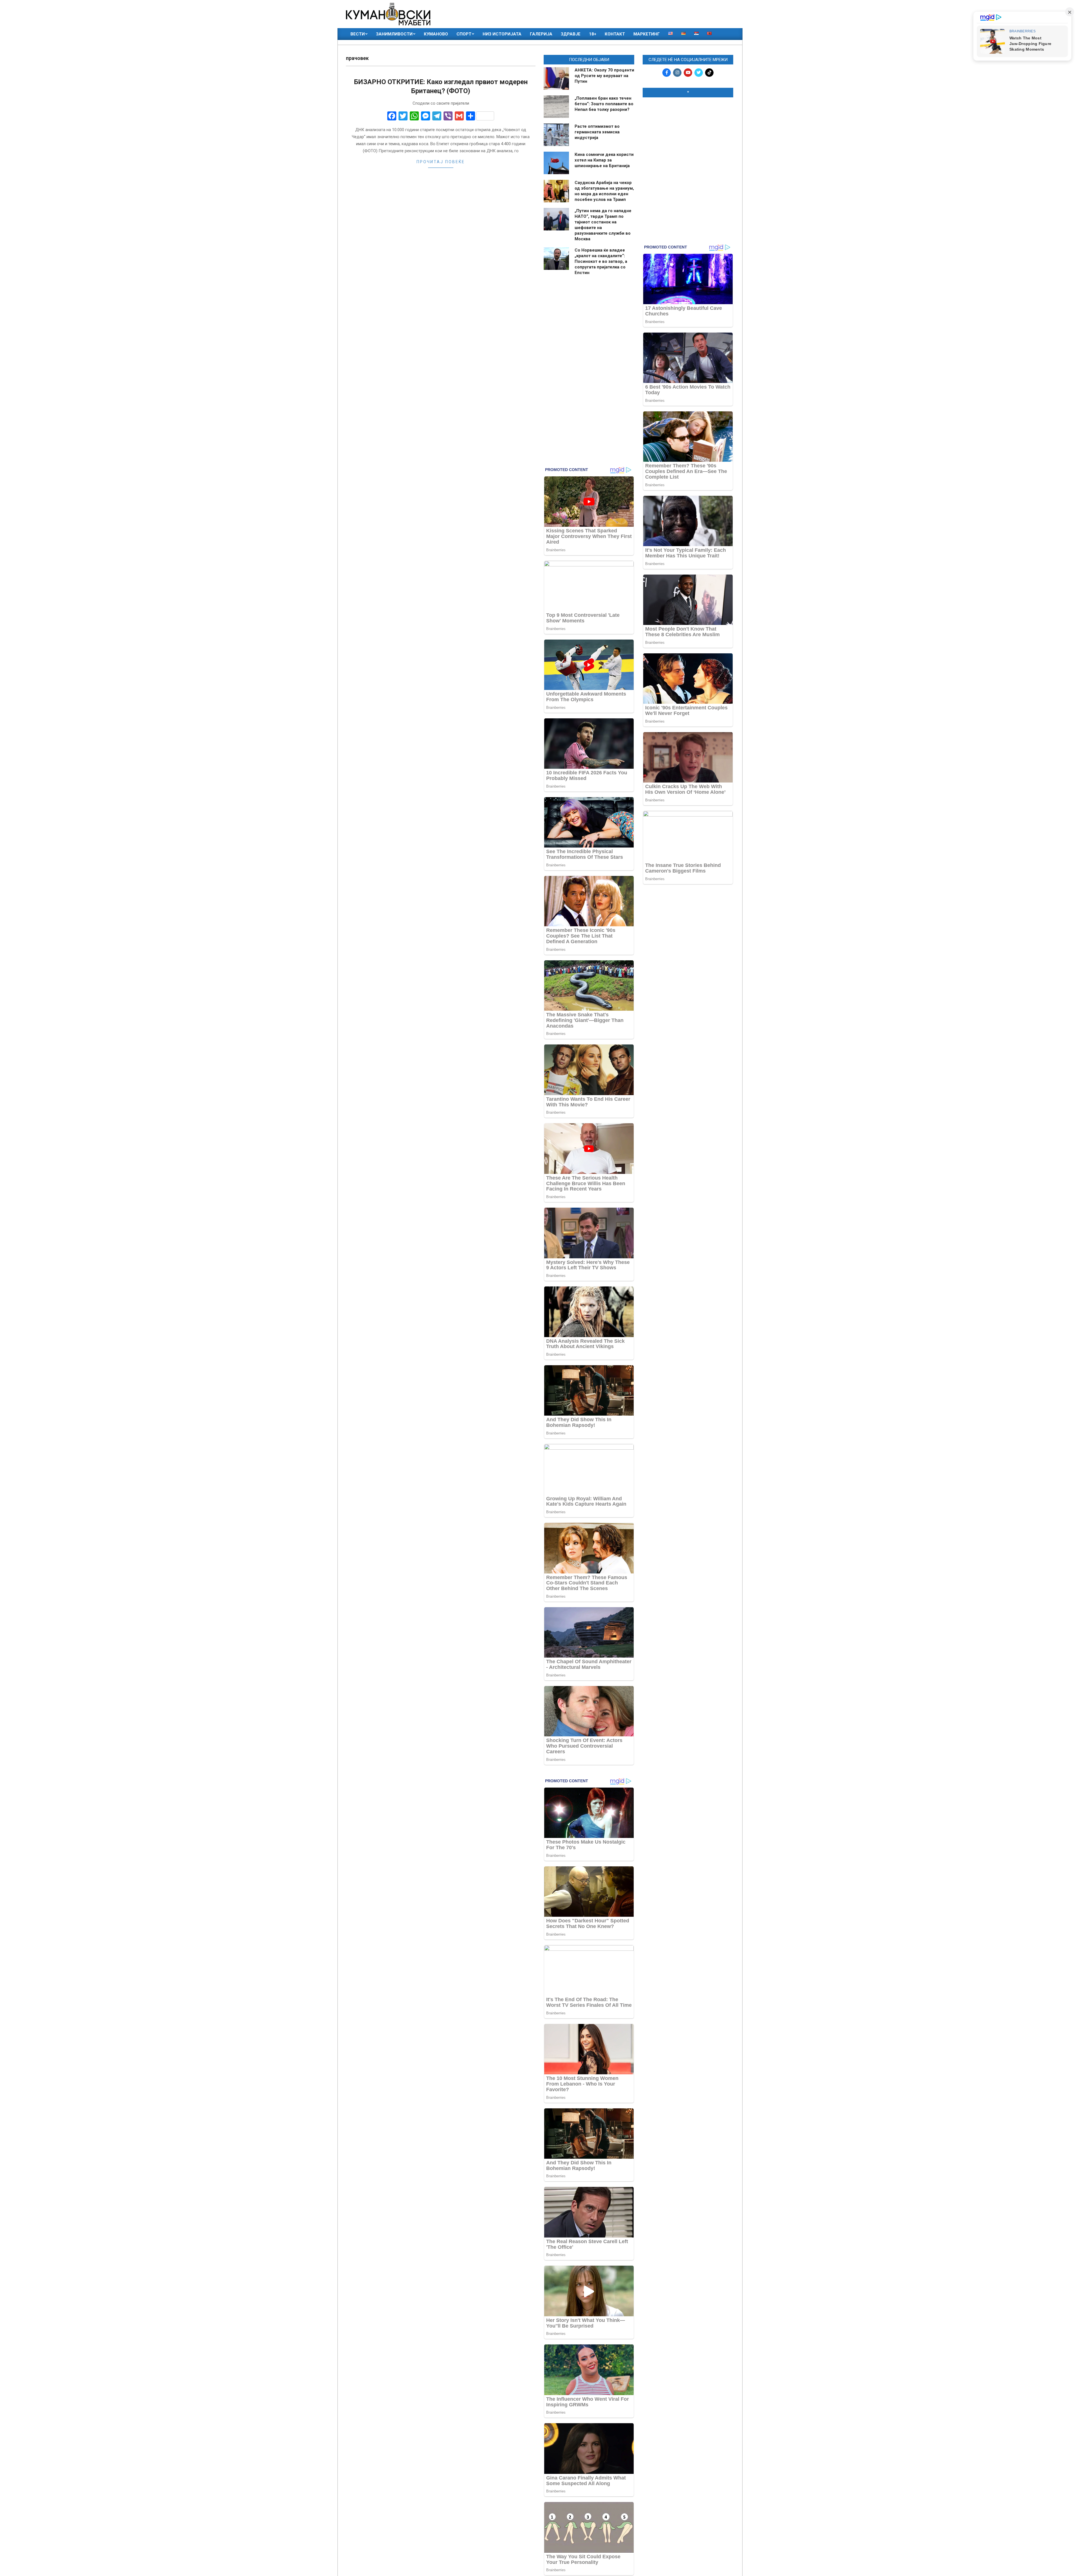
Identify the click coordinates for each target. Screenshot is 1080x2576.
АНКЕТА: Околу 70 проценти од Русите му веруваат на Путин (604, 76)
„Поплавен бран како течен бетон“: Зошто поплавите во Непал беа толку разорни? (604, 104)
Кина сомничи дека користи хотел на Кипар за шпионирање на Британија (604, 160)
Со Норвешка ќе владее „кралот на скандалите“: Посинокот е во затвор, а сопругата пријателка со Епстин (601, 261)
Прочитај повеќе (441, 162)
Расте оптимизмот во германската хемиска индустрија (597, 132)
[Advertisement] (688, 138)
